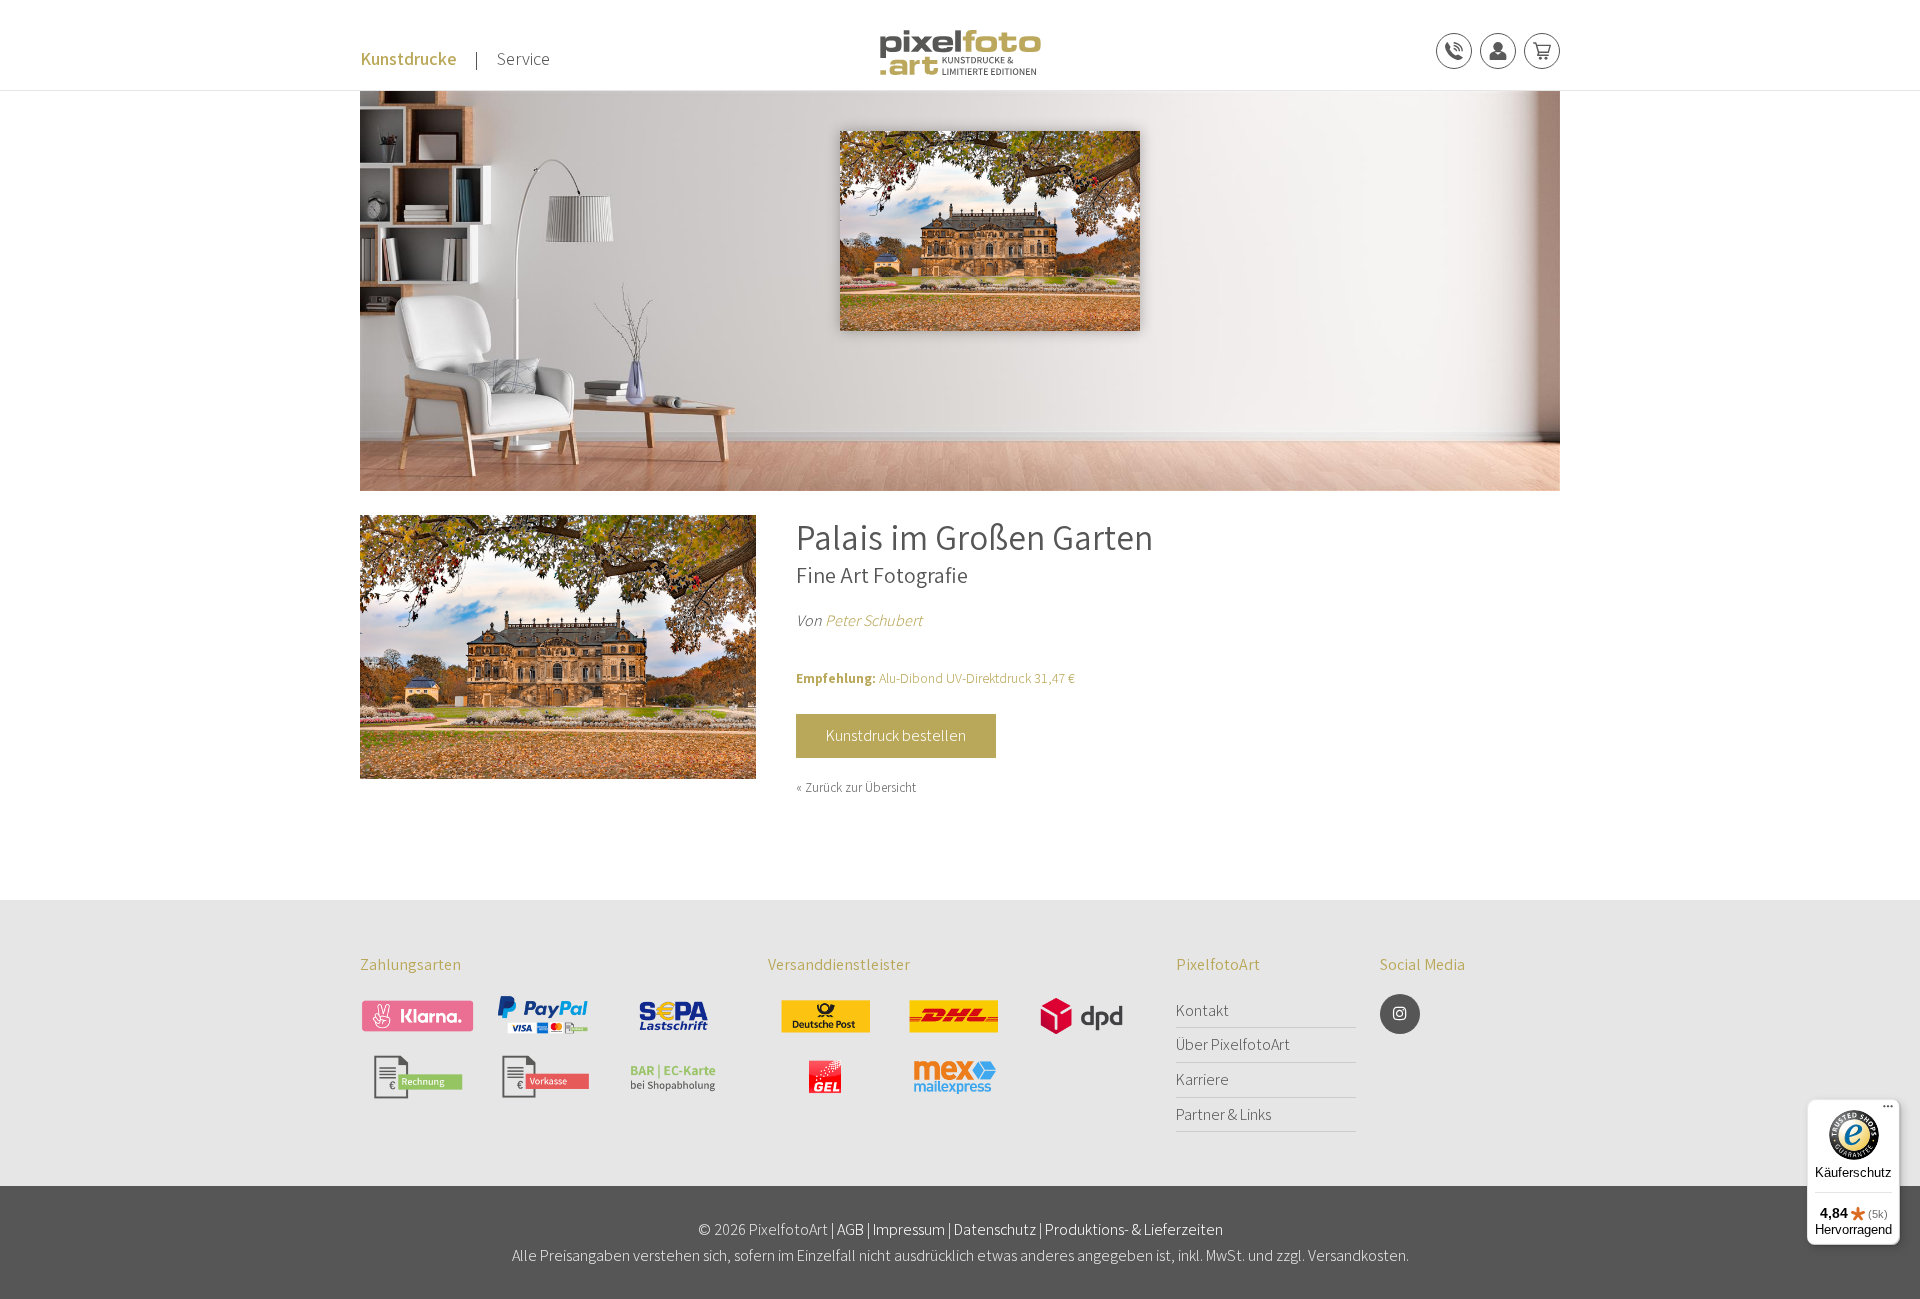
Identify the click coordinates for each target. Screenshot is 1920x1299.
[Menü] (1888, 1111)
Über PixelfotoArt (1233, 1044)
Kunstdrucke (408, 58)
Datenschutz (995, 1229)
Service (523, 58)
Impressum (909, 1229)
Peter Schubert (873, 620)
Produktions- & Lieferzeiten (1134, 1229)
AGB (850, 1229)
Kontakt (1202, 1010)
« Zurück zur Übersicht (856, 787)
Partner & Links (1223, 1114)
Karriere (1202, 1079)
